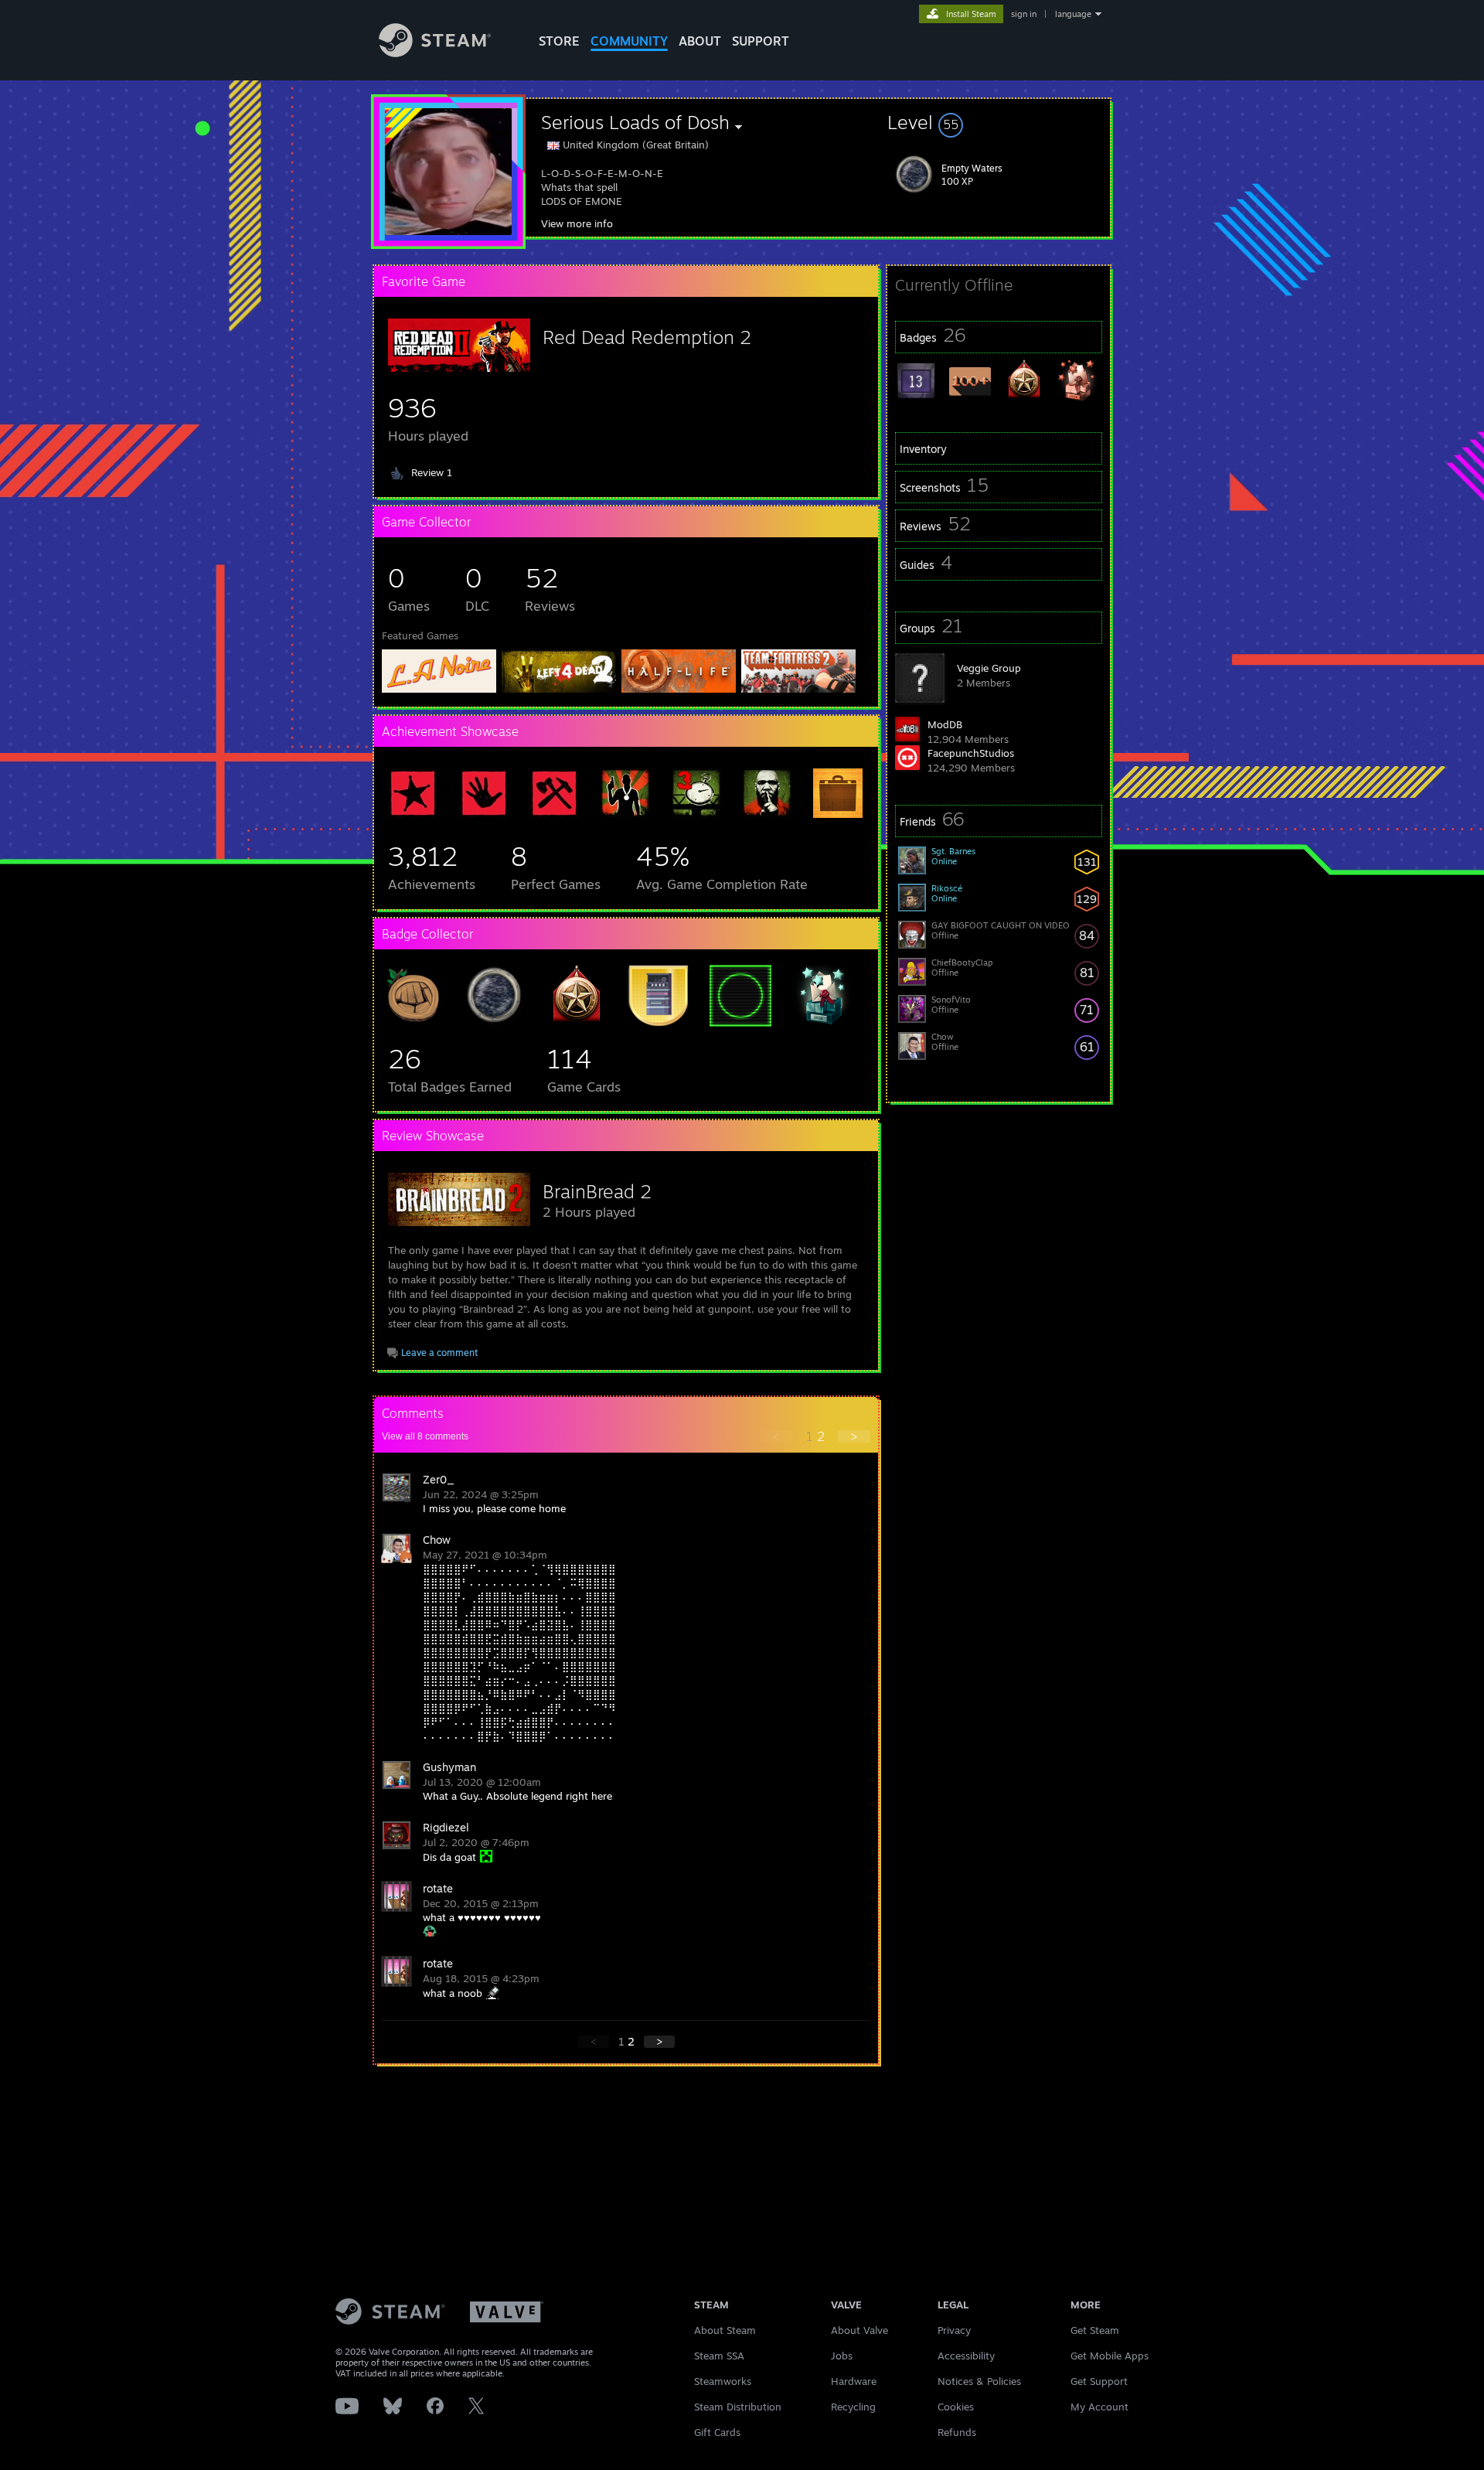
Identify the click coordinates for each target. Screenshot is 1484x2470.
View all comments (425, 1436)
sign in (1024, 14)
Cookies (956, 2407)
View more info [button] (577, 223)
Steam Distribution (738, 2407)
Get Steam (1095, 2330)
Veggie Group (989, 668)
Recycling (853, 2407)
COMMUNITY (629, 41)
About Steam (725, 2330)
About (700, 41)
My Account (1099, 2407)
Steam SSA (719, 2356)
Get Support (1099, 2381)
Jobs (842, 2356)
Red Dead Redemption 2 (647, 337)
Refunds (957, 2432)
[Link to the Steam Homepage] (435, 53)
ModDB (945, 724)
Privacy (954, 2330)
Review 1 (432, 472)
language (1073, 14)
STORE (559, 41)
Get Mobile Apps (1110, 2356)
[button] (999, 122)
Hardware (854, 2381)
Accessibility (966, 2356)
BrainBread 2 (597, 1191)
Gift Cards (717, 2432)
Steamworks (723, 2381)
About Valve (859, 2330)
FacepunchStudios (971, 753)
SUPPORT (761, 41)
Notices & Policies (979, 2381)
